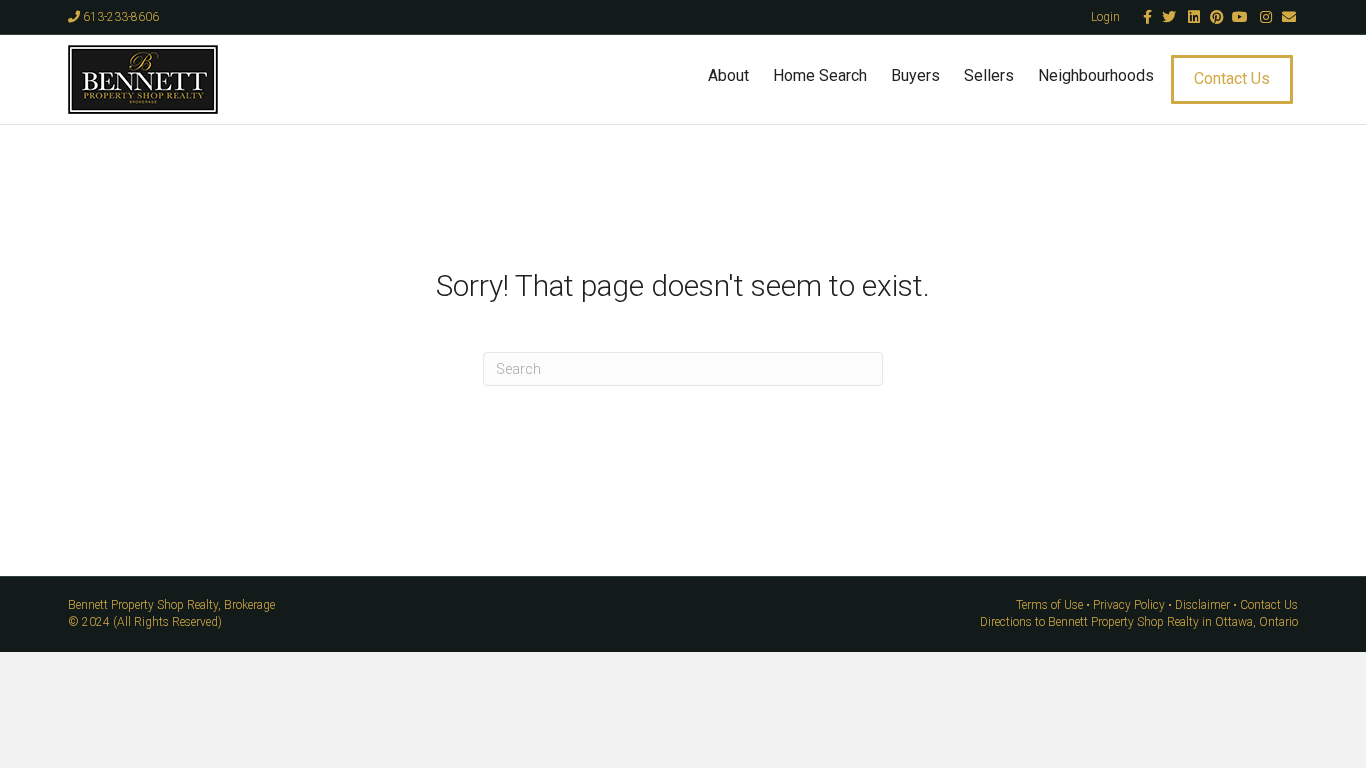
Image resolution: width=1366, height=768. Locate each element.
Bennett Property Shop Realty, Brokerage (171, 605)
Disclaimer (1202, 605)
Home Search (820, 75)
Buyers (915, 75)
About (728, 75)
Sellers (989, 75)
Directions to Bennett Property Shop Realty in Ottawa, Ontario (1139, 622)
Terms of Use (1049, 605)
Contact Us (1232, 78)
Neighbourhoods (1096, 75)
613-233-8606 (119, 17)
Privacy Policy (1129, 605)
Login (1105, 17)
